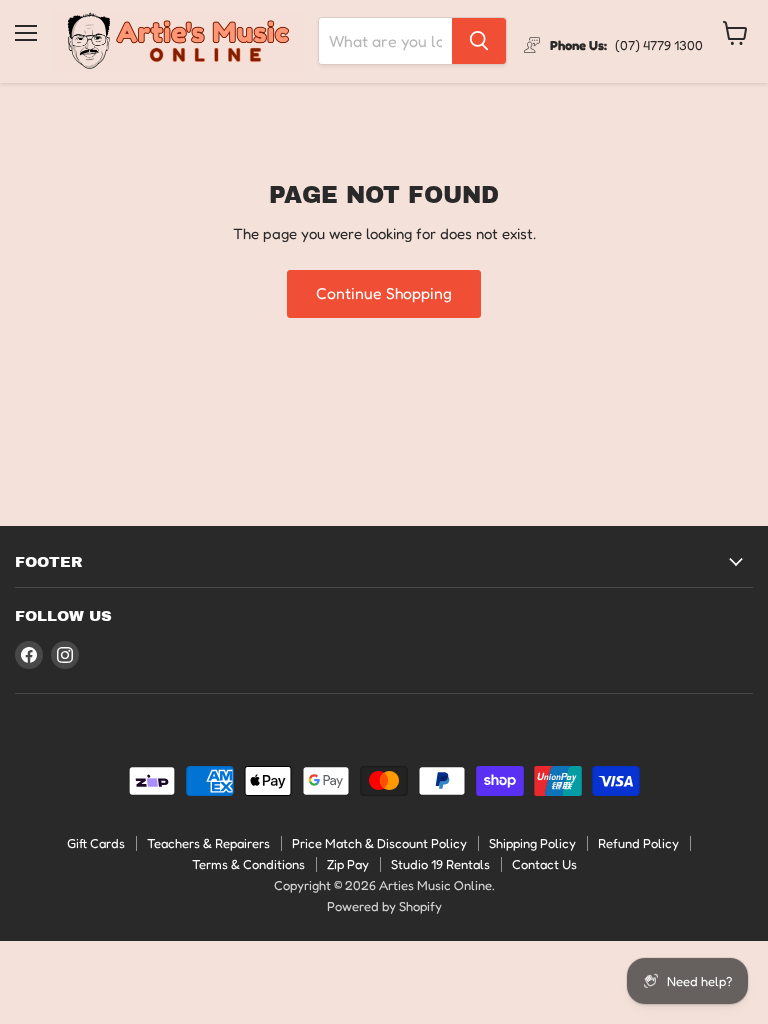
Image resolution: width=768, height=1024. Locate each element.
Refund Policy (638, 843)
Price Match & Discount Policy (379, 843)
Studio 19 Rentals (440, 864)
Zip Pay (348, 864)
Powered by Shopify (384, 906)
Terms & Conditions (248, 864)
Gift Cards (96, 843)
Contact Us (544, 864)
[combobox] (385, 41)
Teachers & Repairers (208, 843)
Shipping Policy (532, 843)
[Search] (479, 41)
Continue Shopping (384, 293)
